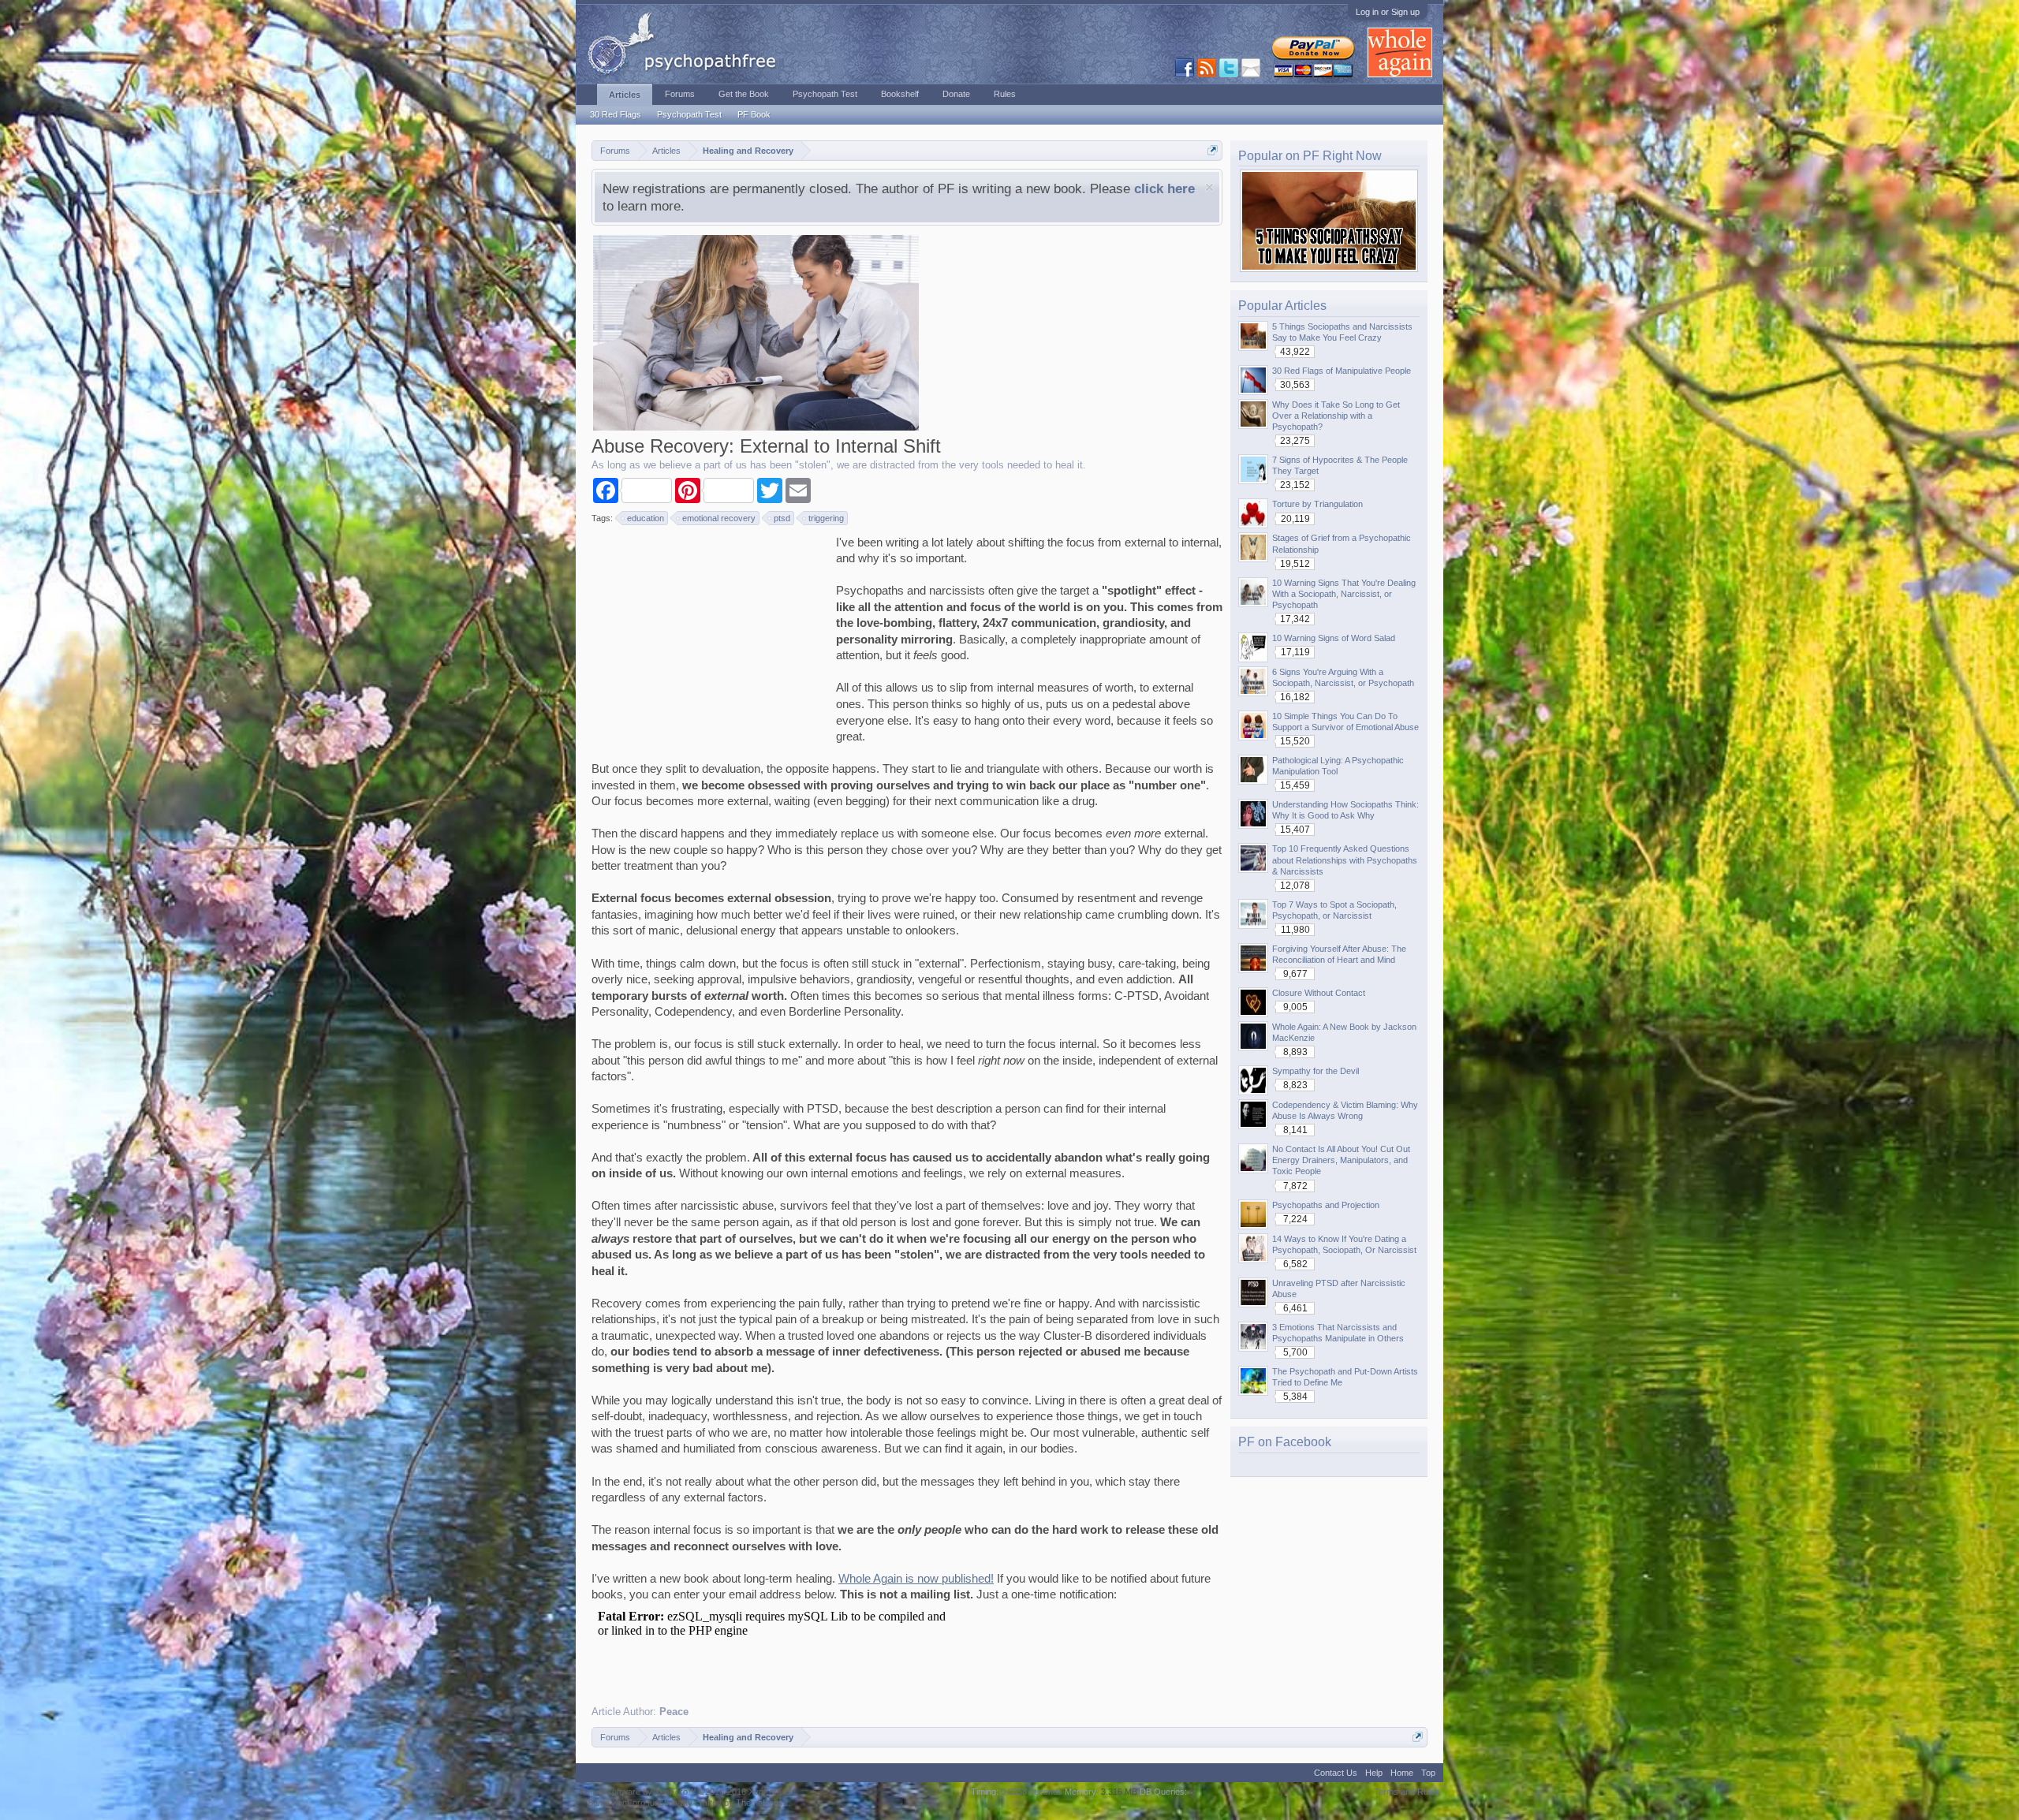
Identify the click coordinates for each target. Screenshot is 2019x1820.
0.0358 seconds (1032, 1792)
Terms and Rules (1407, 1792)
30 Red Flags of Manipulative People (1342, 371)
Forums (680, 94)
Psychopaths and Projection (1326, 1205)
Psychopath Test (689, 114)
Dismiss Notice (1209, 187)
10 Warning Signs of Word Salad (1334, 638)
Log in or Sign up (1388, 12)
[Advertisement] (710, 633)
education (646, 518)
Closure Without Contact (1319, 993)
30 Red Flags (616, 114)
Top (1428, 1773)
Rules (1005, 94)
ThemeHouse (762, 1803)
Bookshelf (900, 94)
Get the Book (744, 94)
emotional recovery (719, 518)
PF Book (754, 114)
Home (1402, 1773)
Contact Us (1336, 1773)
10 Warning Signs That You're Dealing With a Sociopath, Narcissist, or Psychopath (1344, 594)
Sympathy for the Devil (1316, 1071)
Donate (956, 94)
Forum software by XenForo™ (689, 1792)
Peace (674, 1712)
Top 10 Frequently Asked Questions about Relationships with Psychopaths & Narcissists (1345, 860)
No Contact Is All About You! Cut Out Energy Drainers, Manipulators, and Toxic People (1341, 1160)
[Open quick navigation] (1213, 150)
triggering (826, 518)
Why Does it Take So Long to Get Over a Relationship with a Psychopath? (1336, 416)
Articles (625, 95)
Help (1374, 1773)
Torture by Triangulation (1317, 504)
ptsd (782, 518)
